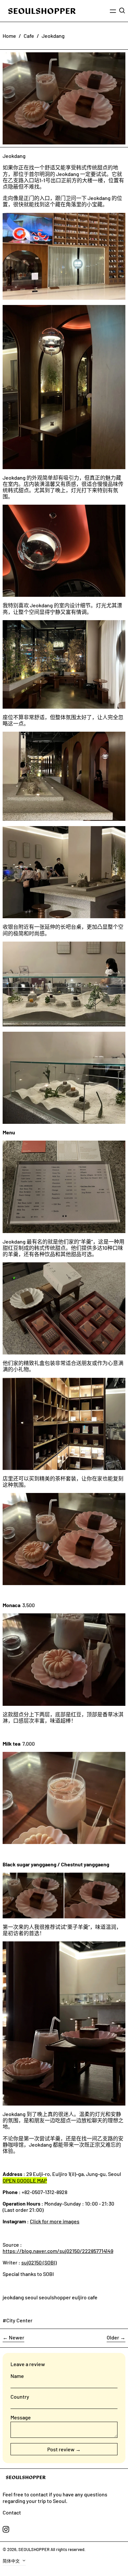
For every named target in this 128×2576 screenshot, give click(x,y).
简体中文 (12, 2561)
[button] (122, 11)
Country (20, 2397)
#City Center (18, 2320)
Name (17, 2376)
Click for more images (55, 2221)
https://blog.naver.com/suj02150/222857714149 (58, 2251)
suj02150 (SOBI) (39, 2262)
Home (9, 36)
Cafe (29, 36)
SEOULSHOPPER (34, 2549)
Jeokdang (53, 36)
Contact (12, 2512)
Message (21, 2417)
